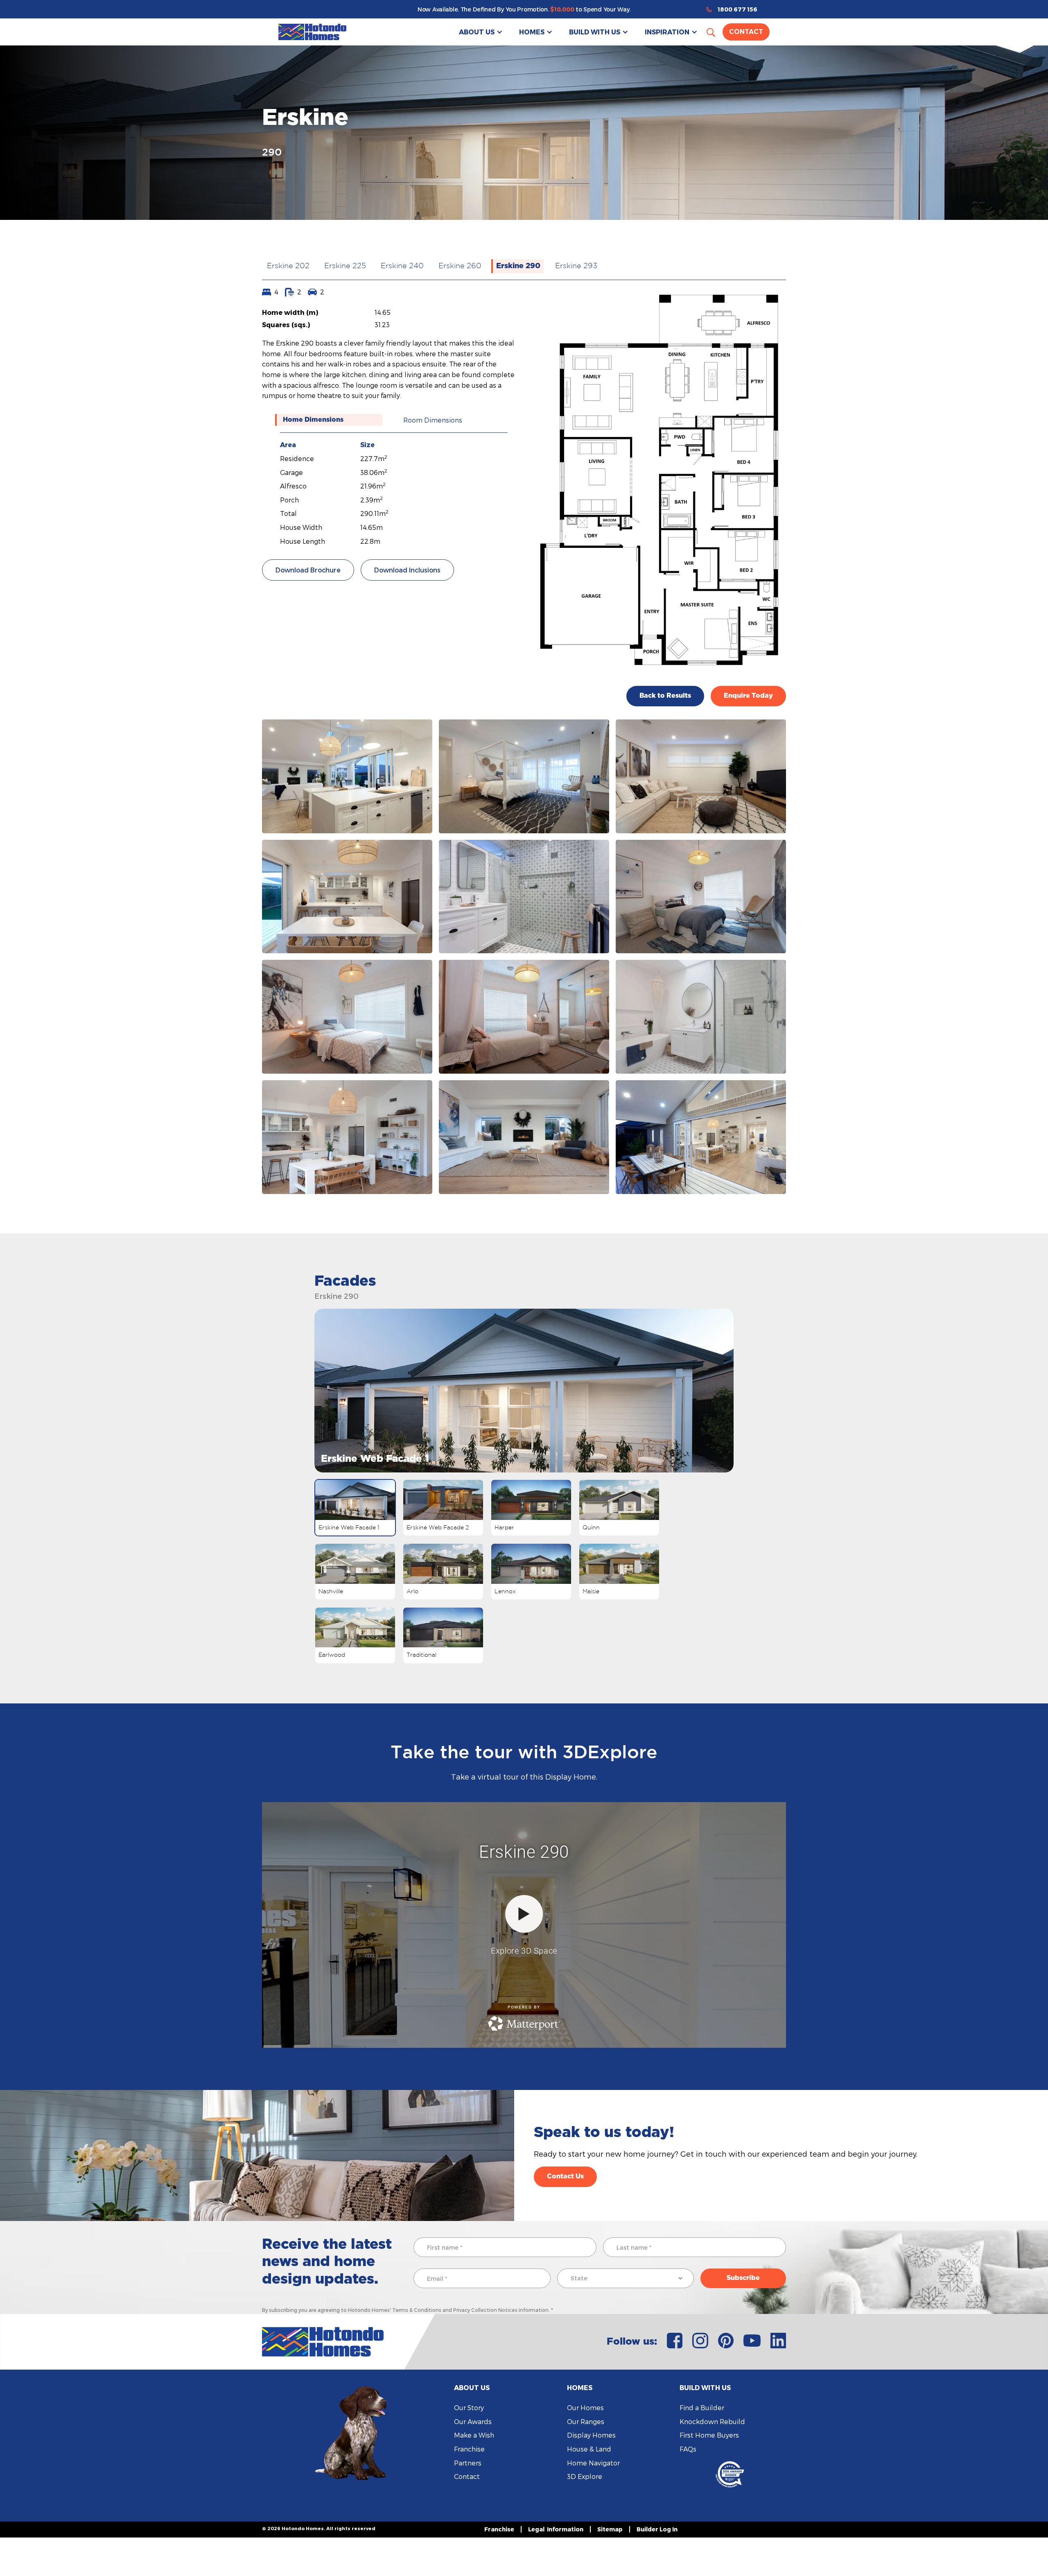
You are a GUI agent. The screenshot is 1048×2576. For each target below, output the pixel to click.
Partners (468, 2463)
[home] (312, 32)
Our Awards (473, 2421)
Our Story (469, 2408)
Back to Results (665, 696)
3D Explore (585, 2476)
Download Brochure (308, 570)
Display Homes (591, 2435)
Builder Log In (657, 2529)
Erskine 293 (576, 266)
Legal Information (556, 2529)
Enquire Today (748, 696)
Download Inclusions (407, 570)
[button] (481, 32)
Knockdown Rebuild (712, 2421)
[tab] (329, 420)
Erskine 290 (518, 266)
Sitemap (610, 2529)
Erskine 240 (402, 266)
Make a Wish (474, 2435)
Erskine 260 (460, 266)
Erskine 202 (288, 266)
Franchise (469, 2449)
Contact (746, 32)
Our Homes (585, 2408)
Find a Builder (702, 2408)
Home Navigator (593, 2463)
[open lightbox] (347, 776)
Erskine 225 (345, 266)
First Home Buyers (709, 2435)
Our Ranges (586, 2421)
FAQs (688, 2449)
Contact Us (565, 2176)
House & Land (589, 2449)
